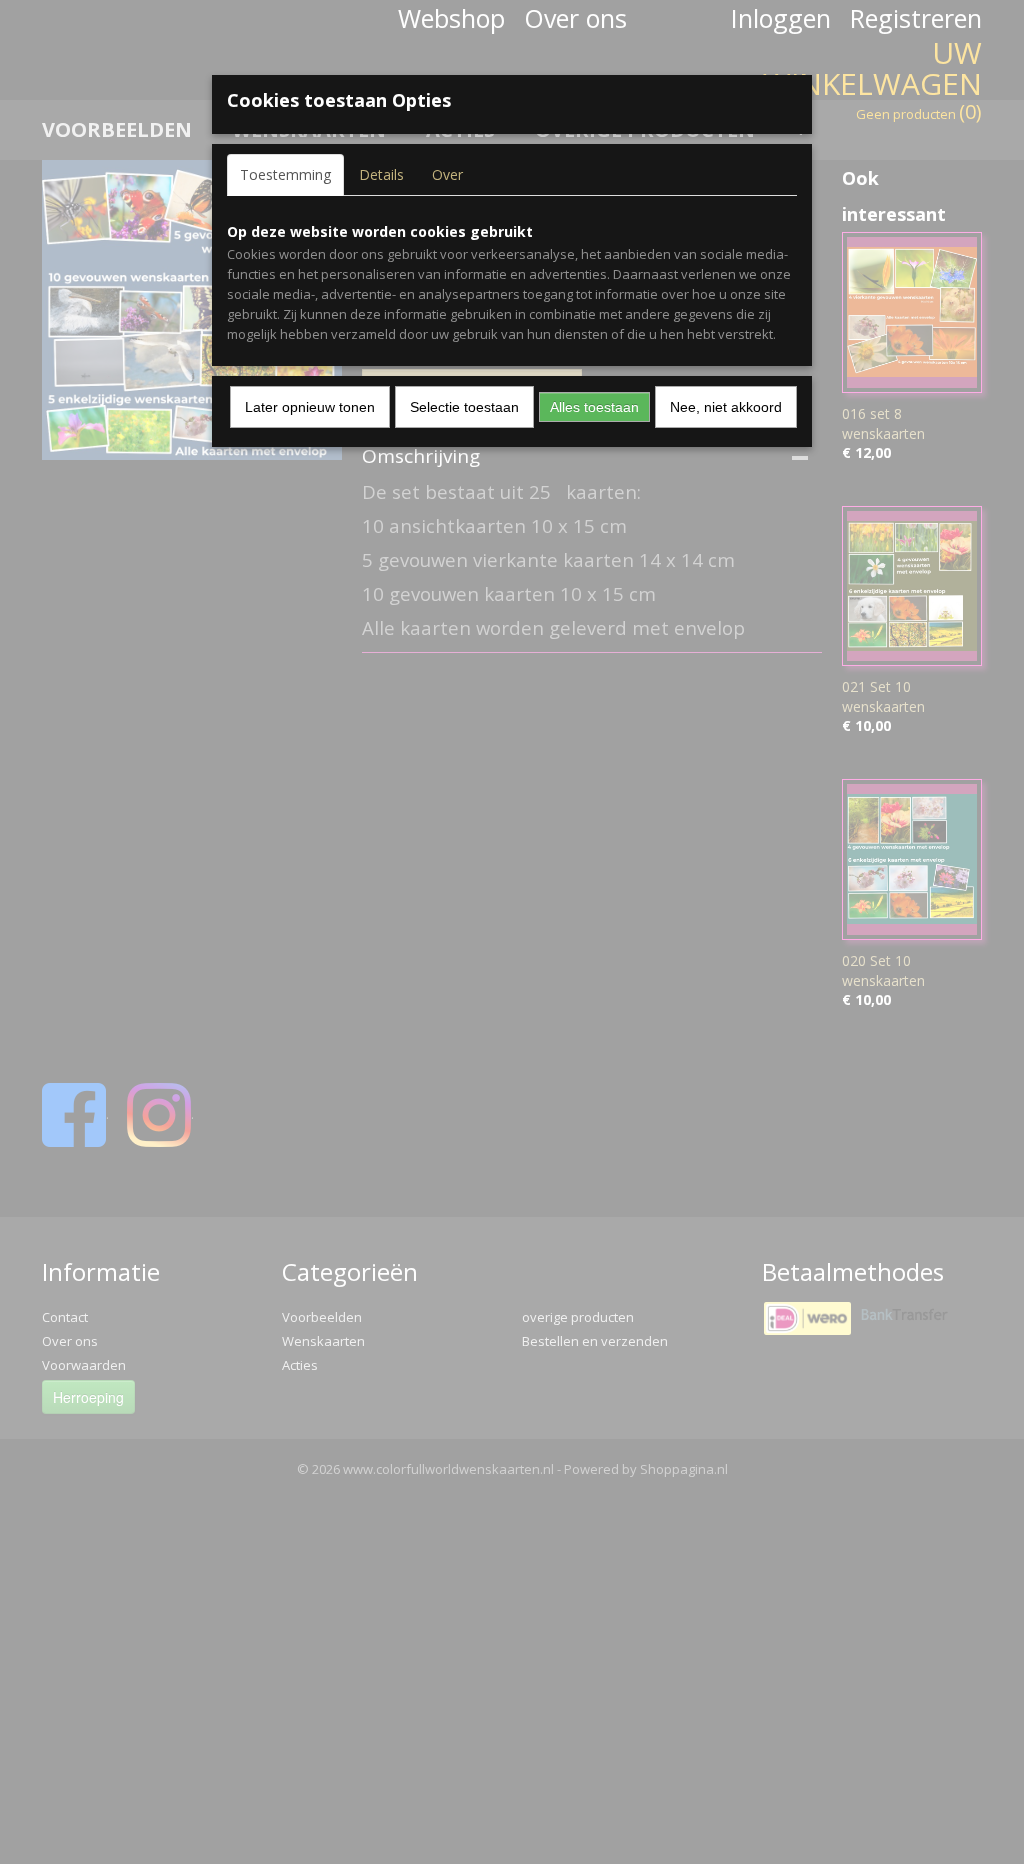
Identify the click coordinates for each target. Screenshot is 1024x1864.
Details (381, 174)
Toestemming (285, 174)
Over (447, 174)
